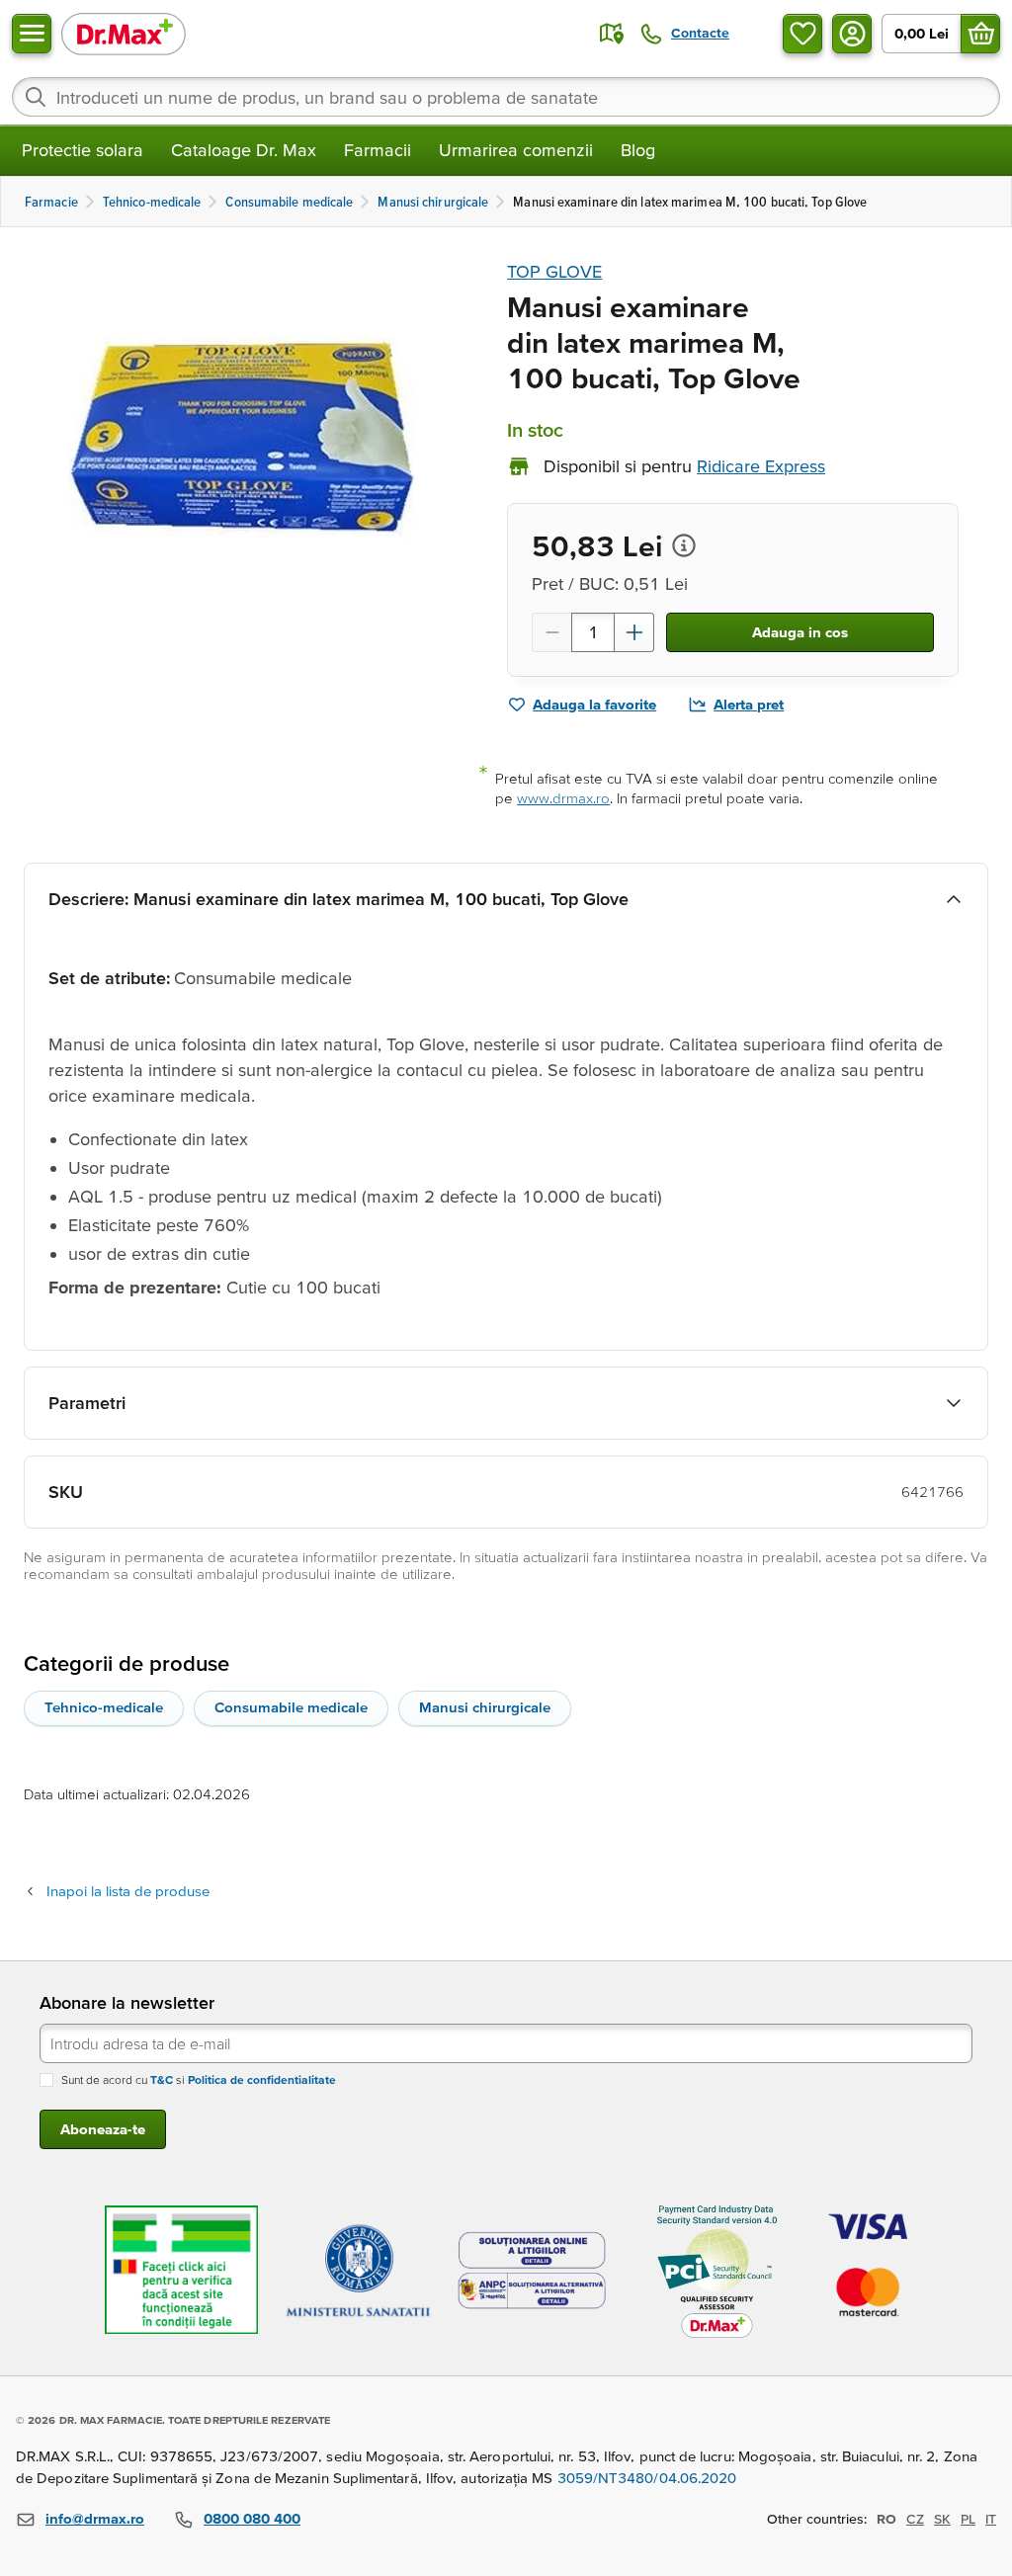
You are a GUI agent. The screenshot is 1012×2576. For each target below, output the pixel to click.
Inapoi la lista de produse (128, 1891)
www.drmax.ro (563, 798)
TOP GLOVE (554, 271)
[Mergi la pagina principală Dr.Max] (124, 33)
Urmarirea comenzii (516, 150)
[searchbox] (506, 97)
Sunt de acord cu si (199, 2079)
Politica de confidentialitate (262, 2079)
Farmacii (378, 150)
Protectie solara (83, 150)
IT (991, 2519)
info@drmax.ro (95, 2518)
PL (968, 2519)
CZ (915, 2519)
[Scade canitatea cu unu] (551, 632)
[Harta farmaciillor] (612, 34)
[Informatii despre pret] (684, 545)
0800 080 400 (252, 2518)
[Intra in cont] (852, 34)
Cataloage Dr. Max (244, 150)
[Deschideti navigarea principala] (32, 34)
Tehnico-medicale (104, 1707)
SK (942, 2519)
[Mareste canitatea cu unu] (634, 632)
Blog (638, 150)
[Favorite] (802, 34)
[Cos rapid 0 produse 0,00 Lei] (980, 34)
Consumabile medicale (291, 1707)
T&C (162, 2079)
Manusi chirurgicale (485, 1707)
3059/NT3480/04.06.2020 (647, 2478)
